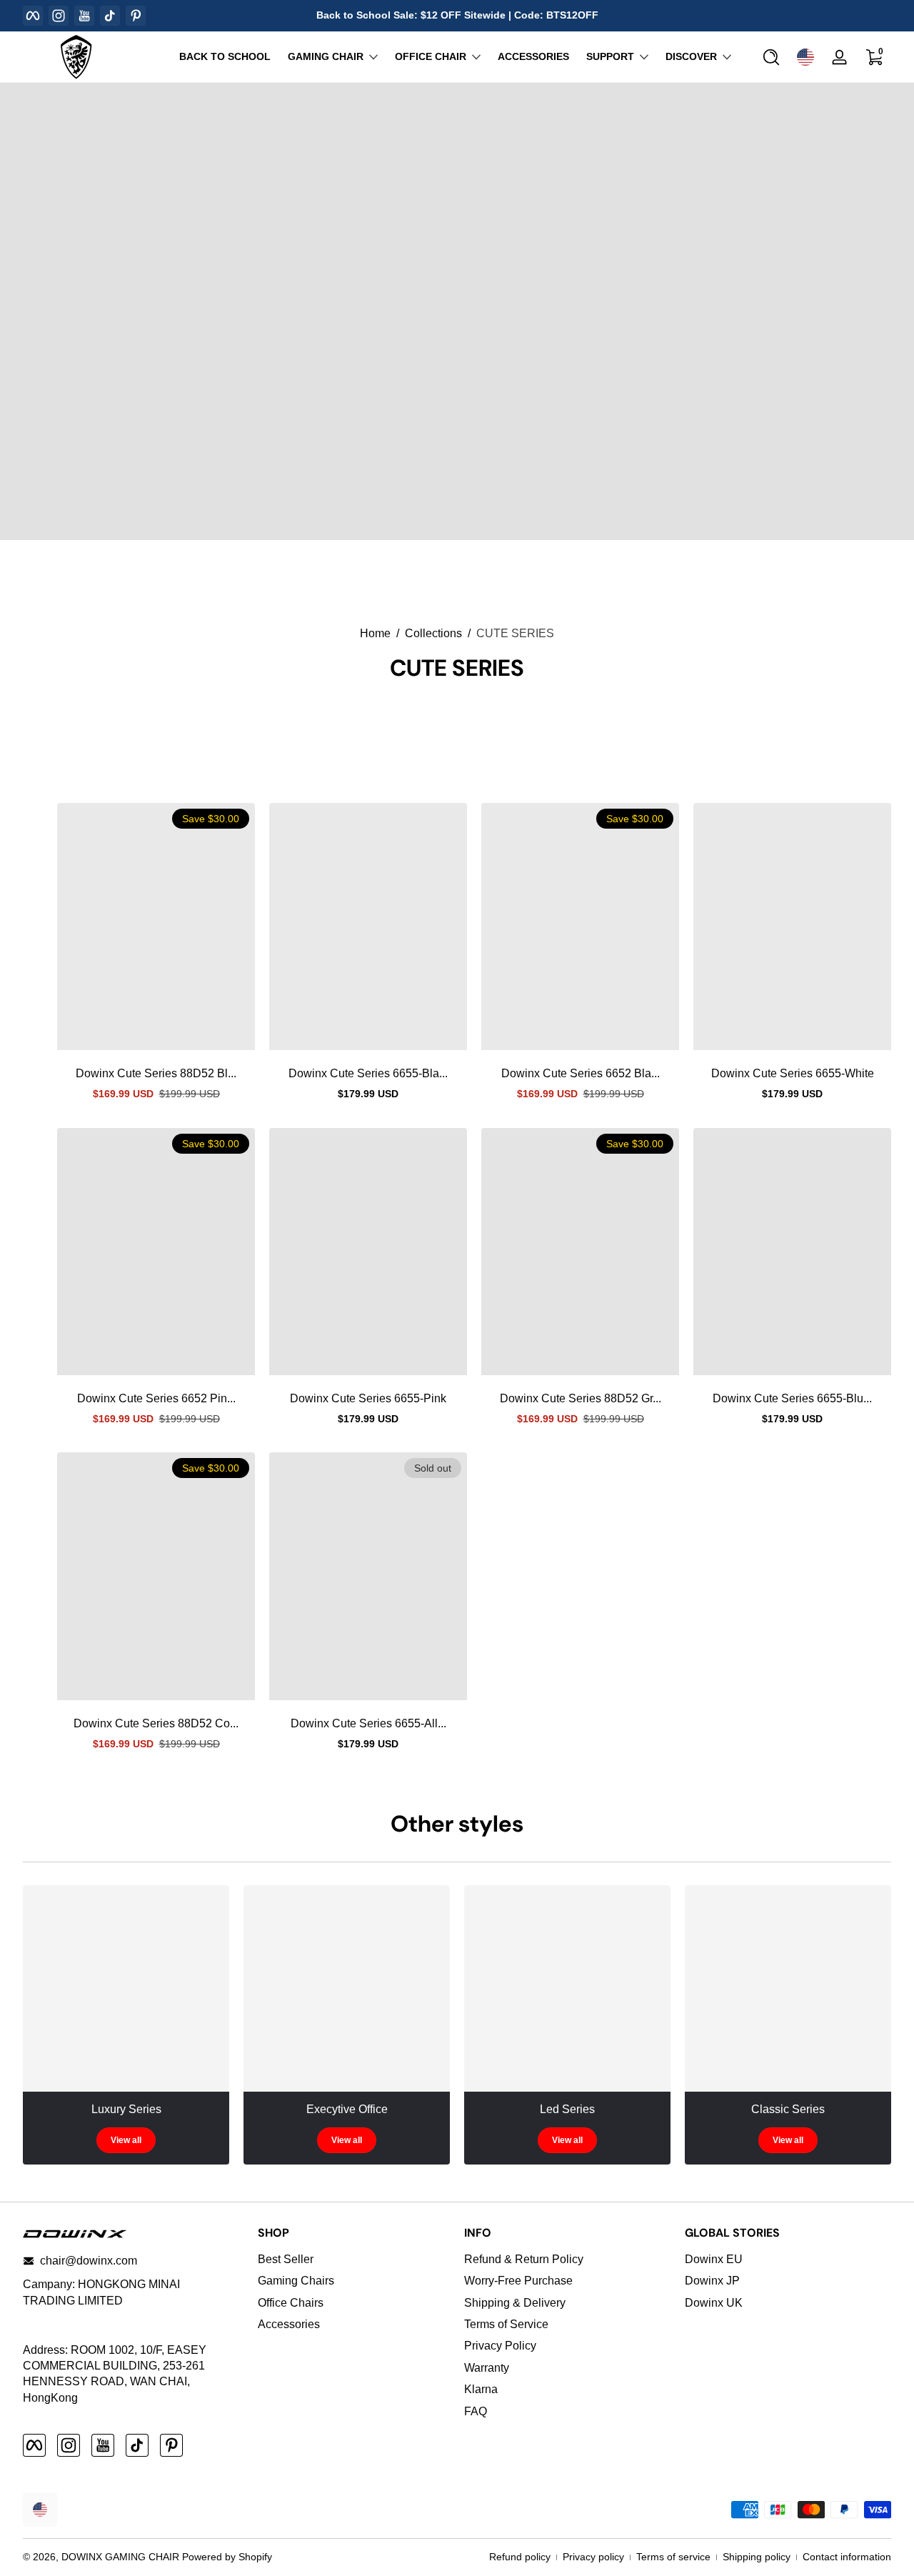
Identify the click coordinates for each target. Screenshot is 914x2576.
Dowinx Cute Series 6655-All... (368, 1723)
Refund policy (520, 2557)
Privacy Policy (500, 2346)
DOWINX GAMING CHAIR (120, 2557)
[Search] (771, 57)
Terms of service (673, 2557)
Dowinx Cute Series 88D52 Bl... (156, 1073)
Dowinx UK (714, 2303)
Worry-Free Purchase (518, 2281)
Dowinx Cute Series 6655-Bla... (368, 1073)
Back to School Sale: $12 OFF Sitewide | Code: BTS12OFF (457, 15)
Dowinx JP (712, 2281)
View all (126, 2140)
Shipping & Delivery (515, 2303)
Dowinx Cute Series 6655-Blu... (792, 1398)
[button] (771, 57)
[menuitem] (354, 2260)
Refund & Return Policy (524, 2259)
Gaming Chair (326, 56)
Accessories (289, 2324)
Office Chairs (291, 2303)
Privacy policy (593, 2557)
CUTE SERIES (515, 633)
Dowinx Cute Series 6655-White (793, 1073)
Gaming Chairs (296, 2281)
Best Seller (286, 2259)
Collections (433, 633)
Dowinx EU (714, 2259)
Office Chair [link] (431, 56)
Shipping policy (757, 2557)
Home (375, 633)
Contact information (847, 2557)
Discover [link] (691, 56)
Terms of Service (506, 2324)
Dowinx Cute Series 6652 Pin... (156, 1398)
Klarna (481, 2389)
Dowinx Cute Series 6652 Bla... (581, 1073)
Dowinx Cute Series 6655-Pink (368, 1398)
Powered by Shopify (227, 2557)
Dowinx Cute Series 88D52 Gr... (581, 1398)
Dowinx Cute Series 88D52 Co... (156, 1723)
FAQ (476, 2411)
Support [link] (610, 56)
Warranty (487, 2368)
